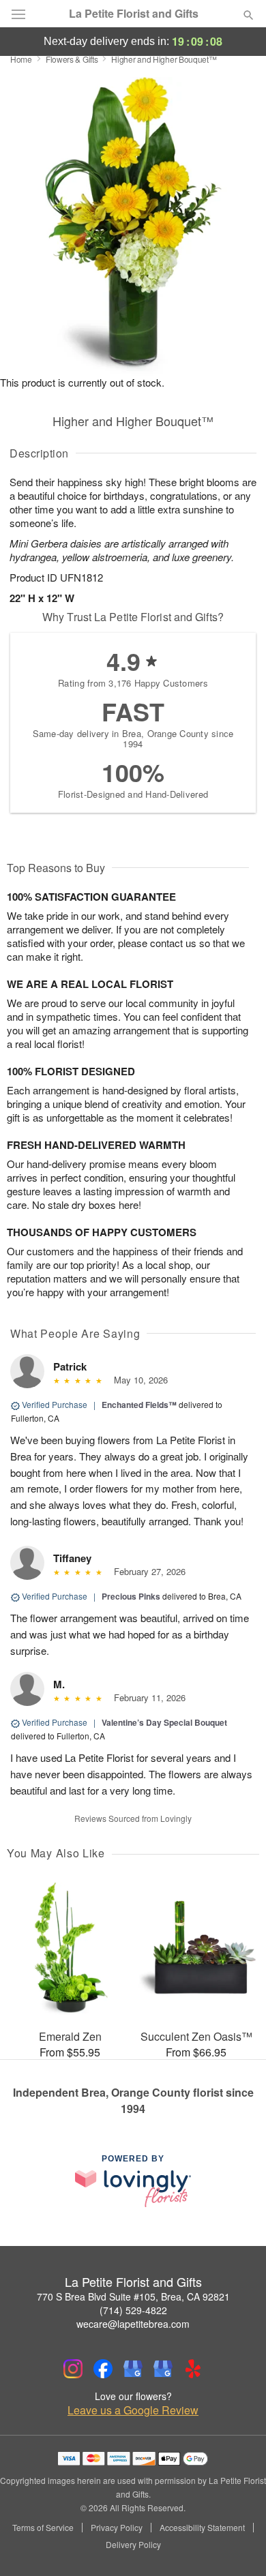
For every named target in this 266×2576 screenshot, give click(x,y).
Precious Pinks (131, 1596)
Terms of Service (43, 2528)
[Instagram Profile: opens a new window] (73, 2369)
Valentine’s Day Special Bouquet (164, 1722)
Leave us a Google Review (133, 2410)
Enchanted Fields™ (139, 1405)
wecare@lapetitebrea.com (133, 2324)
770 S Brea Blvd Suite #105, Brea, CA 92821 (133, 2296)
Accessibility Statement (202, 2528)
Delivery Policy (133, 2545)
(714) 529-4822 (133, 2310)
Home (21, 59)
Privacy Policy (117, 2528)
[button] (237, 2545)
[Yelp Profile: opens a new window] (193, 2369)
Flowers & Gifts (72, 59)
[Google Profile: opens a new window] (133, 2369)
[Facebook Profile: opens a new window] (103, 2369)
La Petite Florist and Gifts (134, 14)
